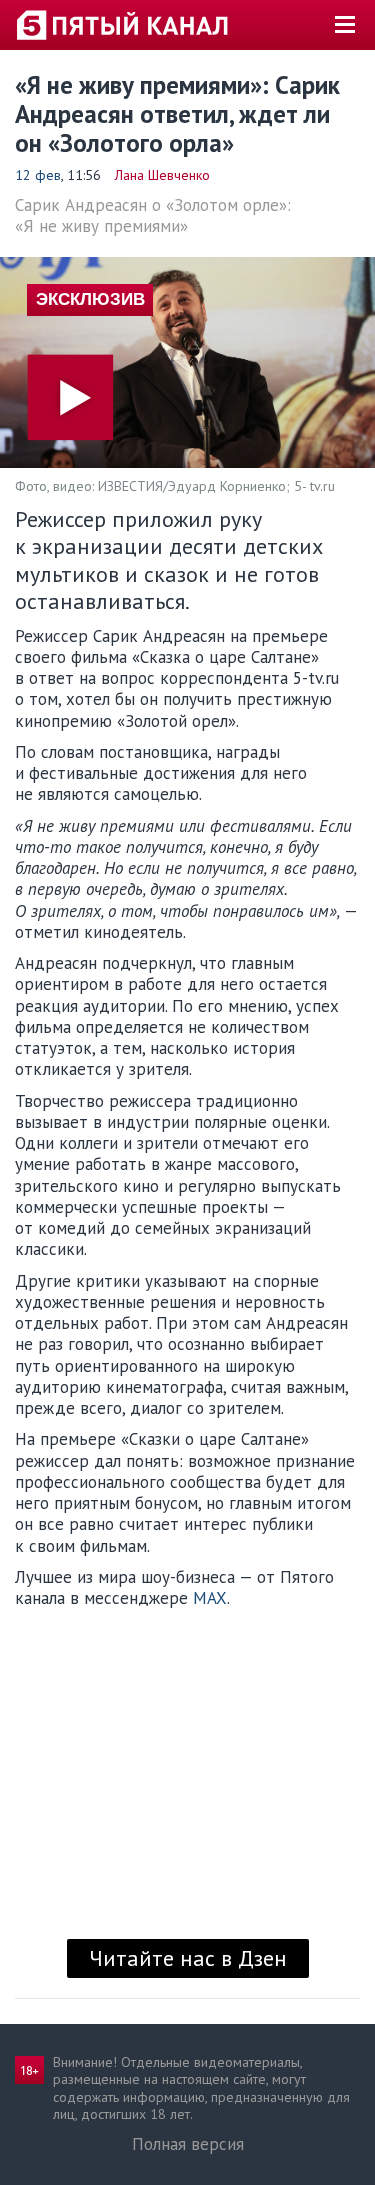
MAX (210, 1598)
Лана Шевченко (162, 175)
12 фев (38, 175)
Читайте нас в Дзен (188, 1958)
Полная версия (188, 2144)
